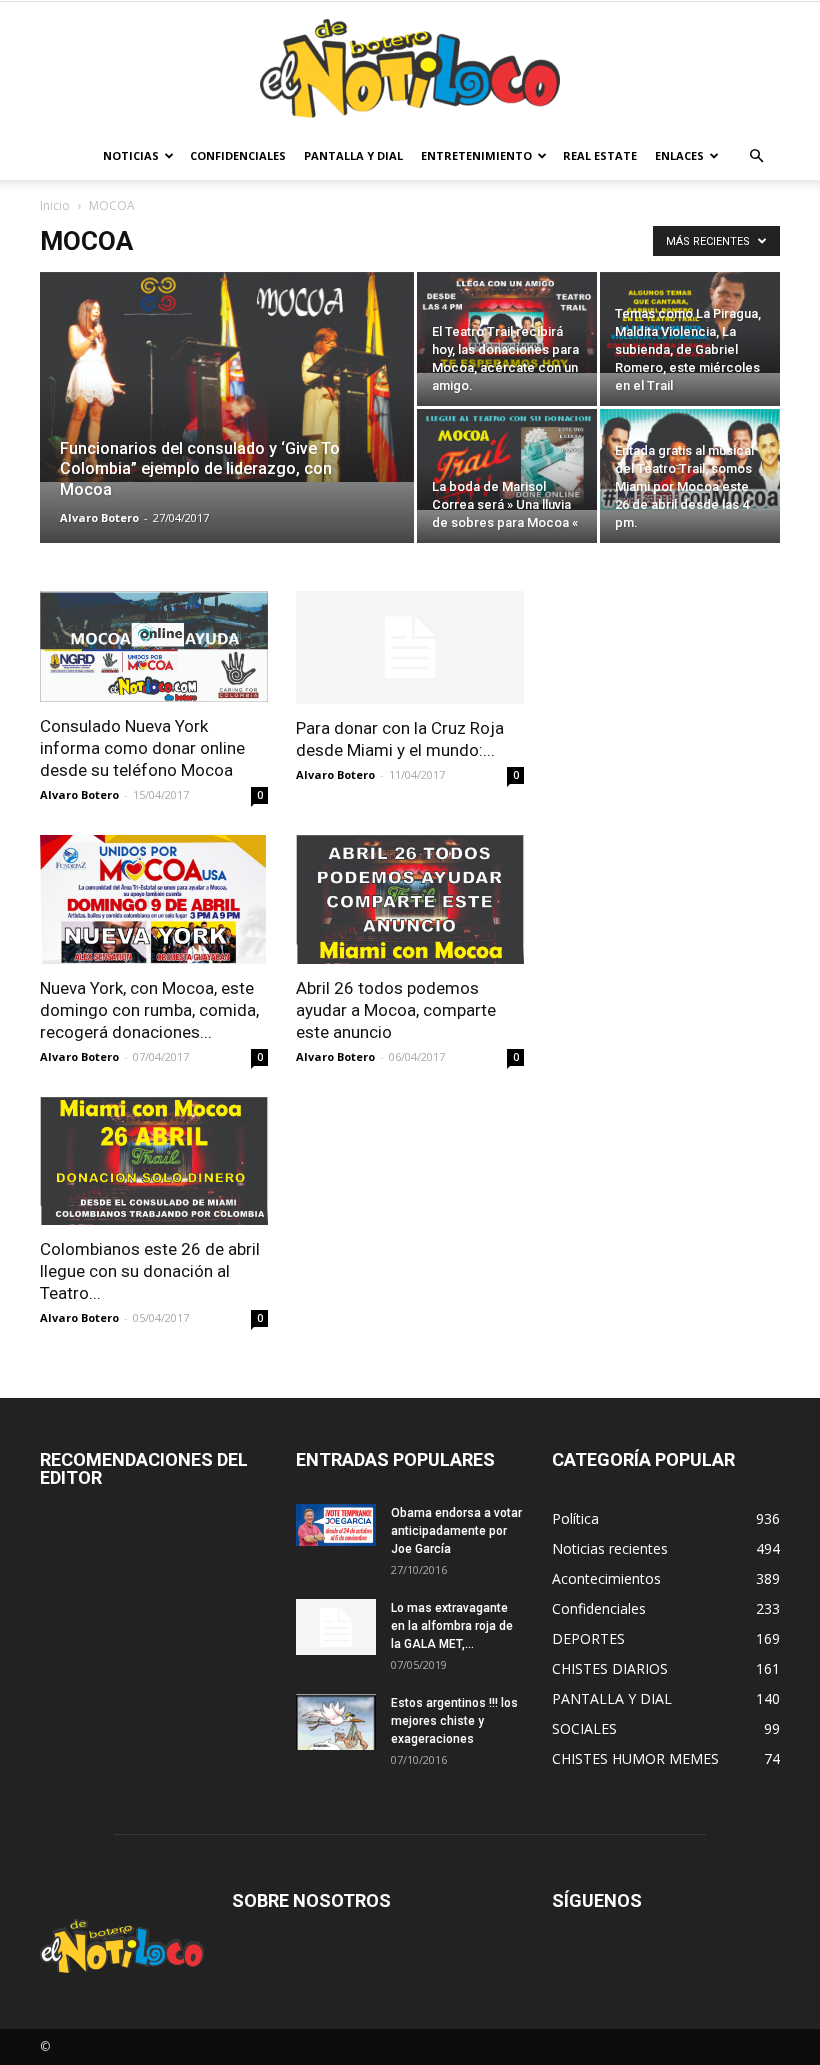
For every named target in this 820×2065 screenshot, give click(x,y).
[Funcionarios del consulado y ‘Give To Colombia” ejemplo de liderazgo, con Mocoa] (227, 377)
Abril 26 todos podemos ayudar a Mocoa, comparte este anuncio (396, 1010)
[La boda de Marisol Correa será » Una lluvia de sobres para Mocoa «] (507, 459)
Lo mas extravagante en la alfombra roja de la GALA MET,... (452, 1626)
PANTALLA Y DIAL (353, 155)
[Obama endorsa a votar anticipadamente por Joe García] (336, 1525)
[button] (756, 156)
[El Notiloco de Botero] (410, 68)
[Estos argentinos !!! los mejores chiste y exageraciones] (336, 1722)
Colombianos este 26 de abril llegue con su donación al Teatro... (150, 1271)
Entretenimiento (476, 155)
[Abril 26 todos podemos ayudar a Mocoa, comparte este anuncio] (410, 899)
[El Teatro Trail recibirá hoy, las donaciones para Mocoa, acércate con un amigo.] (507, 322)
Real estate (600, 155)
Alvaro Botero (99, 517)
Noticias (131, 155)
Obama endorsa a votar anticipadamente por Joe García (456, 1531)
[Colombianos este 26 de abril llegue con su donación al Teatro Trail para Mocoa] (154, 1161)
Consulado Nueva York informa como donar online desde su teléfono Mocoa (142, 748)
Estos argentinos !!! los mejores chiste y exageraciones (454, 1721)
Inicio (55, 205)
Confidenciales (238, 155)
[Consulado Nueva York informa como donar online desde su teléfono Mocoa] (154, 646)
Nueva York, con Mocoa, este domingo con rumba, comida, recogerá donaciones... (149, 1010)
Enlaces (679, 155)
